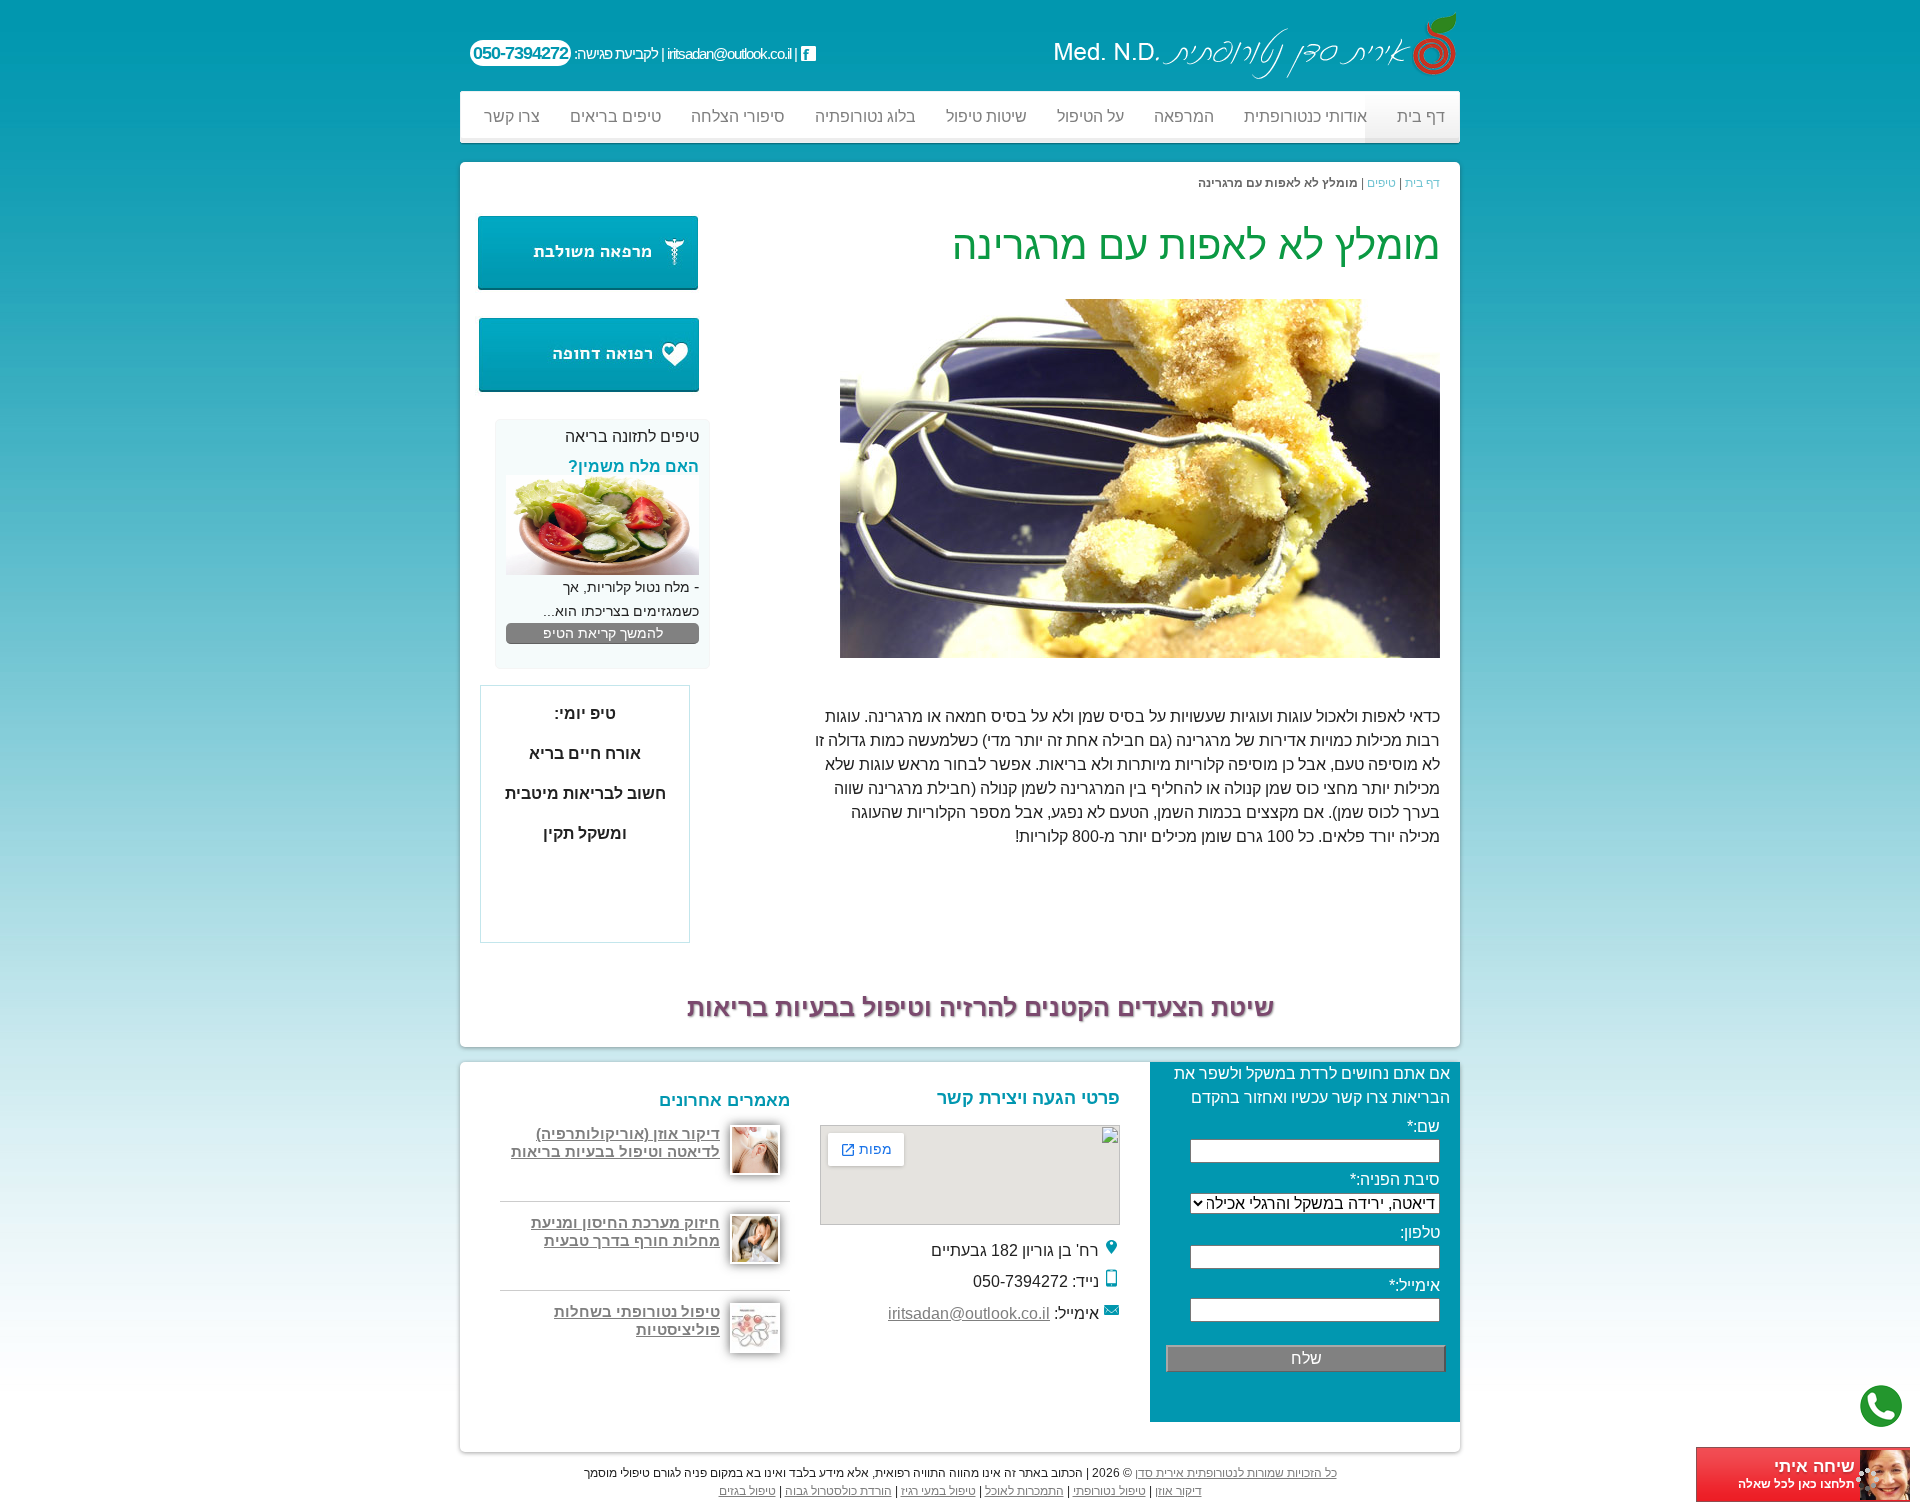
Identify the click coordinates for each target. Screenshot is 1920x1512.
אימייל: (1414, 1285)
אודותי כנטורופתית (1305, 116)
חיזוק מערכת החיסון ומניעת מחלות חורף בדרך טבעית (625, 1231)
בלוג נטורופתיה (865, 116)
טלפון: (1420, 1232)
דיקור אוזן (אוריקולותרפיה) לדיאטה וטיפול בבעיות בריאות (615, 1142)
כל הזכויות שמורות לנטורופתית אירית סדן (1236, 1473)
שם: (1423, 1126)
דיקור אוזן (1178, 1491)
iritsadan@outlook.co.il (969, 1313)
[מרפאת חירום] (587, 390)
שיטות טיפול (986, 116)
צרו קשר (512, 116)
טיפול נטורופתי (1109, 1491)
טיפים (1381, 183)
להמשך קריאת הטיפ (603, 633)
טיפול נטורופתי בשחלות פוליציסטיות (637, 1320)
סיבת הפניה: (1395, 1179)
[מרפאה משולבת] (587, 287)
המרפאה (1184, 116)
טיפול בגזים (747, 1491)
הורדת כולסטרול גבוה (838, 1491)
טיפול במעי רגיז (938, 1491)
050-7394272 (520, 53)
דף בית (1421, 116)
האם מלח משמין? (633, 466)
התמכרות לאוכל (1024, 1491)
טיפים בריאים (615, 116)
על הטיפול (1090, 116)
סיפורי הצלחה (738, 116)
